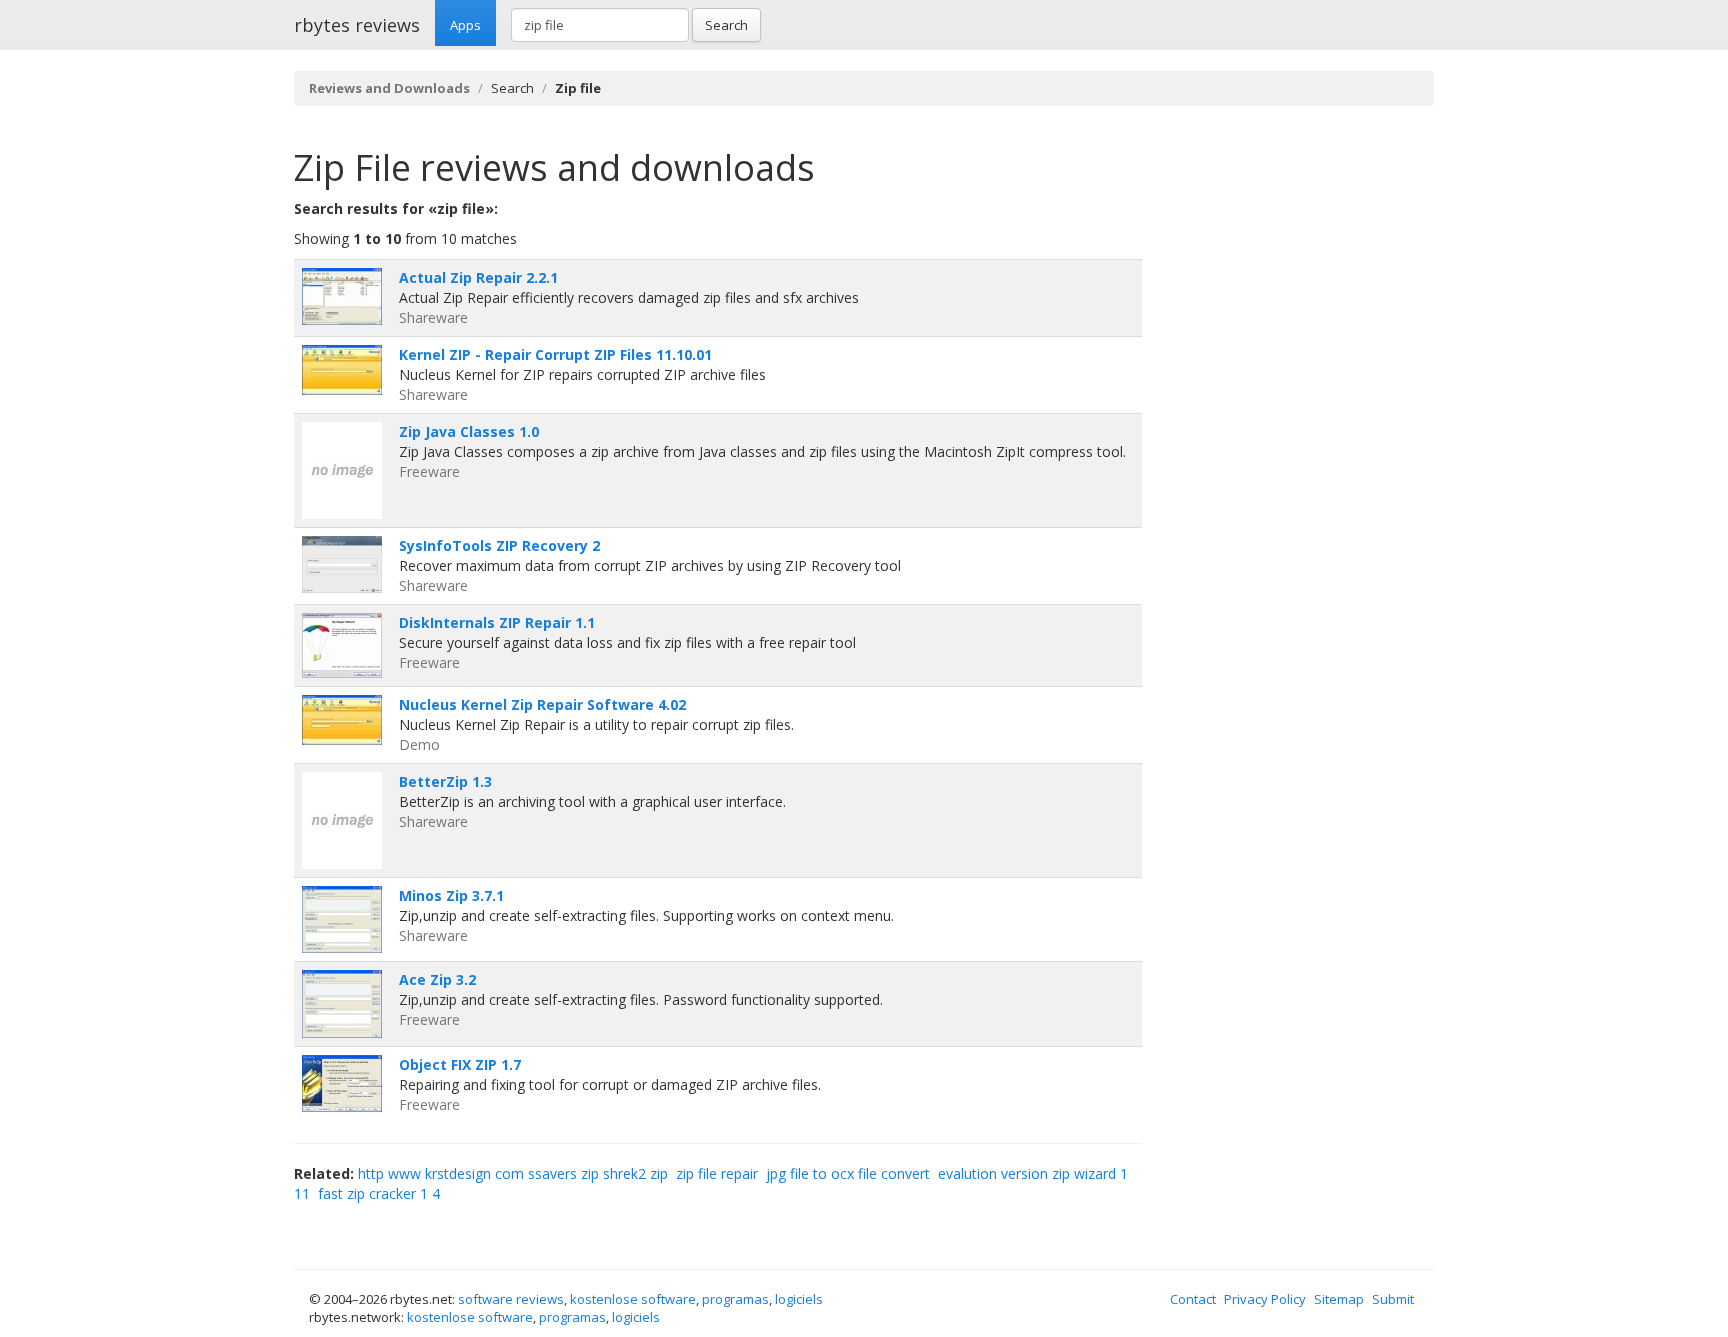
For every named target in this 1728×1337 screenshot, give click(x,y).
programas (735, 1299)
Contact (1193, 1299)
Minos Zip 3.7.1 (451, 895)
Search (726, 25)
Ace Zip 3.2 (437, 979)
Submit (1393, 1299)
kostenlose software (633, 1299)
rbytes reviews (357, 25)
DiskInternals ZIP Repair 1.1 (497, 622)
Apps (465, 25)
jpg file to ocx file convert (848, 1173)
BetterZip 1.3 (445, 781)
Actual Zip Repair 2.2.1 (478, 277)
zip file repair (717, 1173)
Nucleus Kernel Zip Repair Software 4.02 (542, 704)
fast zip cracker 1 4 (379, 1193)
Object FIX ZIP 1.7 (460, 1064)
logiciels (799, 1299)
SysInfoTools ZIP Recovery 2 (499, 545)
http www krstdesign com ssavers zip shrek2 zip (513, 1173)
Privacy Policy (1265, 1299)
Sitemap (1339, 1299)
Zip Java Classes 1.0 (469, 431)
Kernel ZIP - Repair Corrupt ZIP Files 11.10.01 (555, 354)
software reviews (511, 1299)
